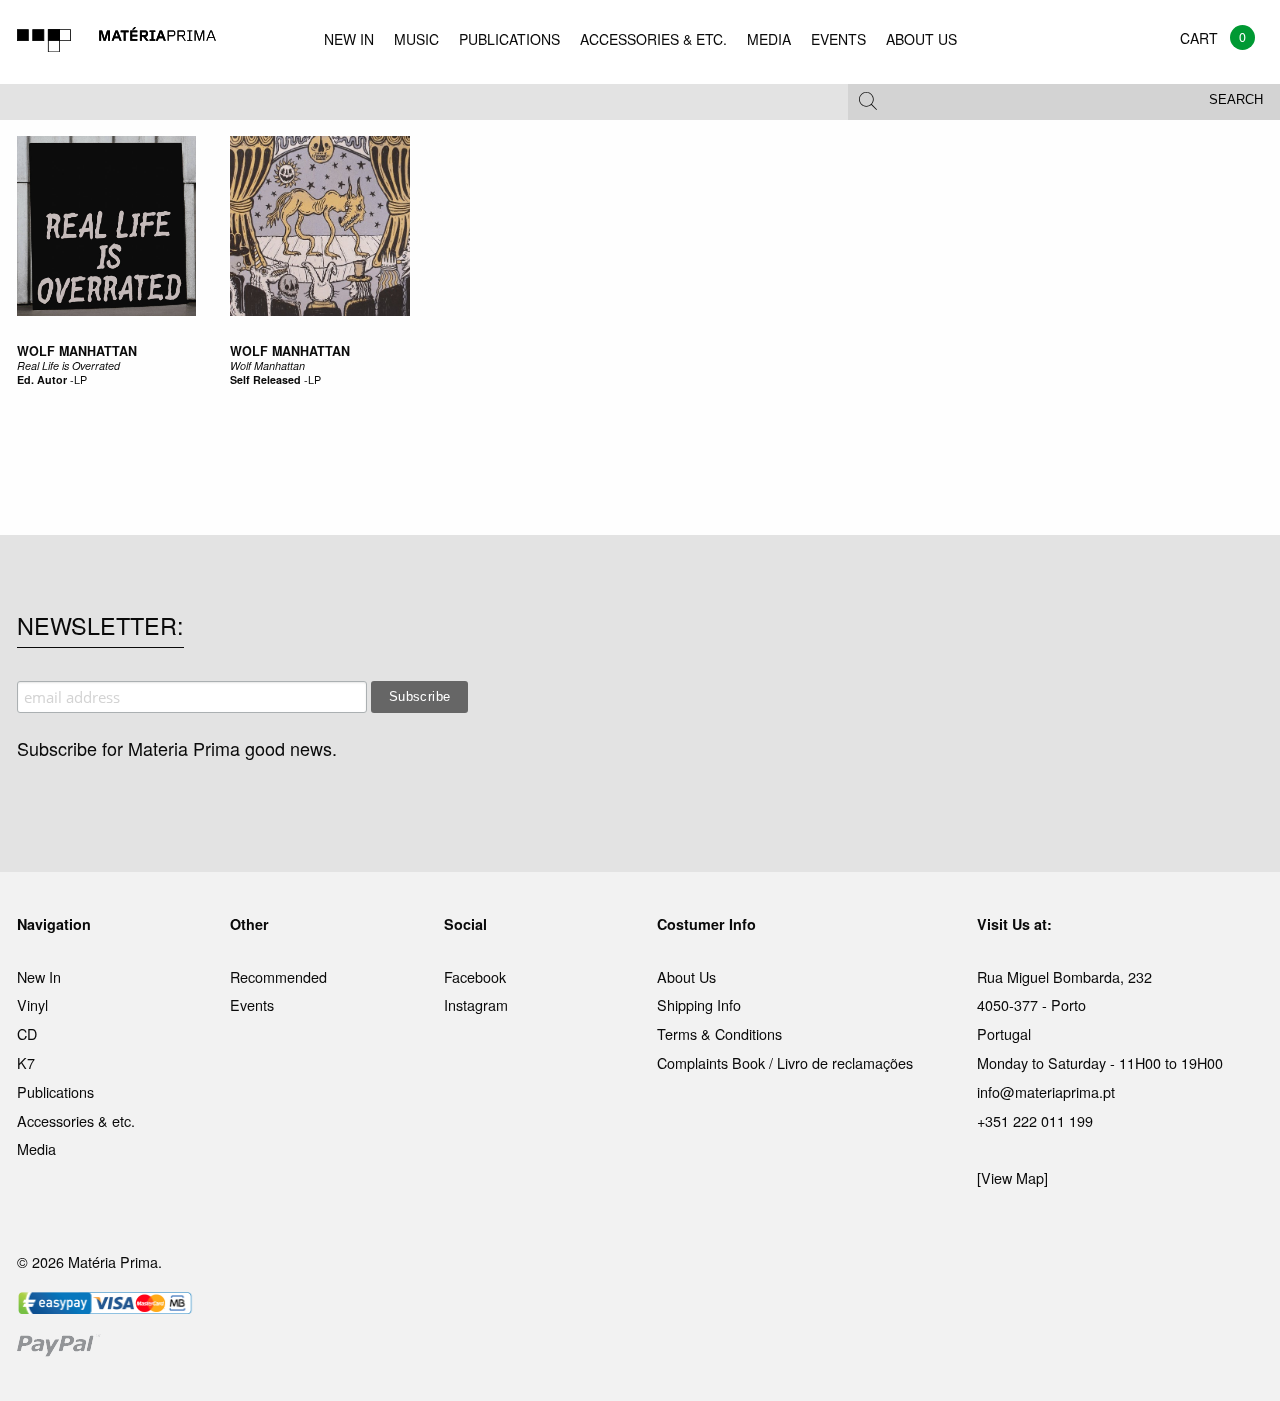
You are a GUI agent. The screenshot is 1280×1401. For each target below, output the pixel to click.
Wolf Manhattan (290, 351)
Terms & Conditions (719, 1033)
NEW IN (349, 39)
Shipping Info (699, 1004)
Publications (55, 1091)
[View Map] (1012, 1177)
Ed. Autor (42, 379)
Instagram (476, 1004)
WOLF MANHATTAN (77, 351)
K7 (26, 1062)
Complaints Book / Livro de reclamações (785, 1062)
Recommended (278, 976)
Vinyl (32, 1004)
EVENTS (838, 39)
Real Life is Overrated (68, 365)
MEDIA (769, 39)
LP (80, 379)
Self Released (265, 379)
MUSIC (416, 39)
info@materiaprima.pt (1046, 1091)
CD (27, 1033)
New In (39, 976)
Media (36, 1148)
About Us (686, 976)
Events (252, 1004)
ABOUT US (921, 39)
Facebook (475, 976)
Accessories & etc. (76, 1120)
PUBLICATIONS (509, 39)
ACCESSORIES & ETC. (653, 39)
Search (1236, 100)
